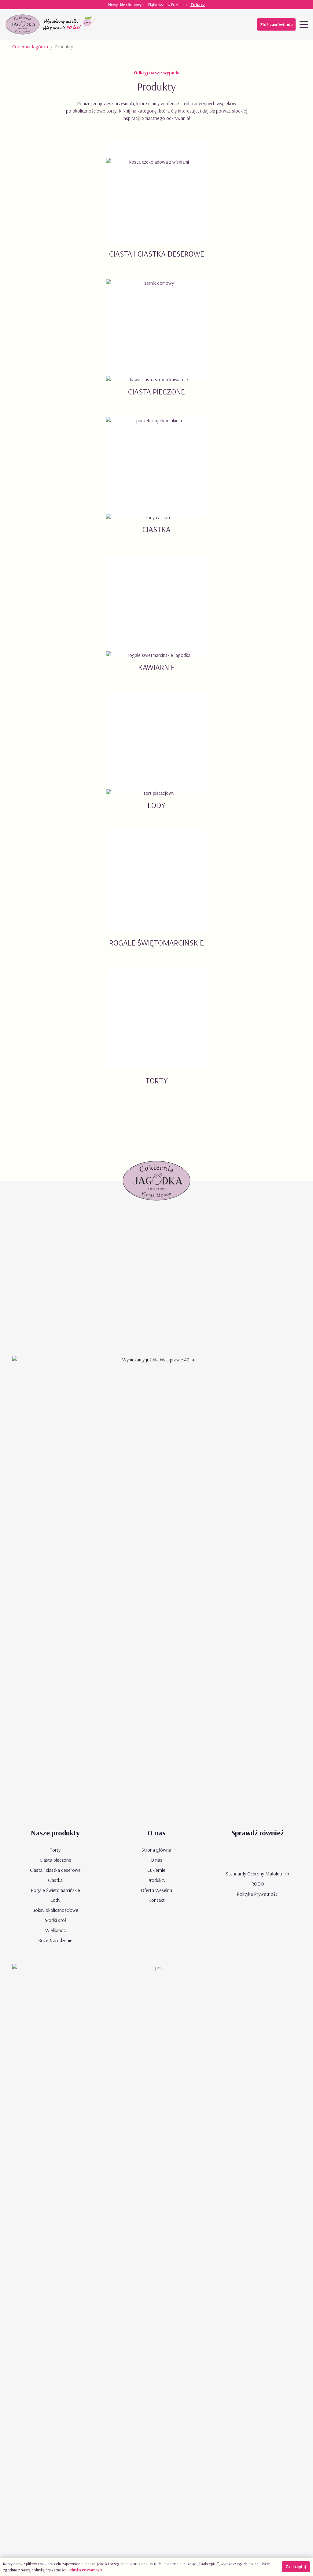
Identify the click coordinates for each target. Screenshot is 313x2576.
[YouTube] (165, 24)
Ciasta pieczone (55, 1860)
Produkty (156, 1880)
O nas (156, 1860)
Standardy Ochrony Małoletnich (258, 1874)
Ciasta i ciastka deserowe (55, 1870)
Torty (55, 1850)
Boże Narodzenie (55, 1940)
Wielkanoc (55, 1930)
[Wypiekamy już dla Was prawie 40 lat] (70, 24)
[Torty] (156, 1034)
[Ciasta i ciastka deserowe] (156, 207)
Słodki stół (55, 1920)
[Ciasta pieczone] (156, 345)
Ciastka (55, 1880)
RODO (258, 1884)
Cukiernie (156, 1870)
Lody (55, 1900)
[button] (304, 24)
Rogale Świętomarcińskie (55, 1890)
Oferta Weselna (156, 1890)
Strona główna (156, 1850)
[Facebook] (178, 24)
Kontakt (156, 1900)
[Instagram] (190, 24)
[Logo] (23, 24)
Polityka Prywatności (258, 1894)
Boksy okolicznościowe (55, 1910)
